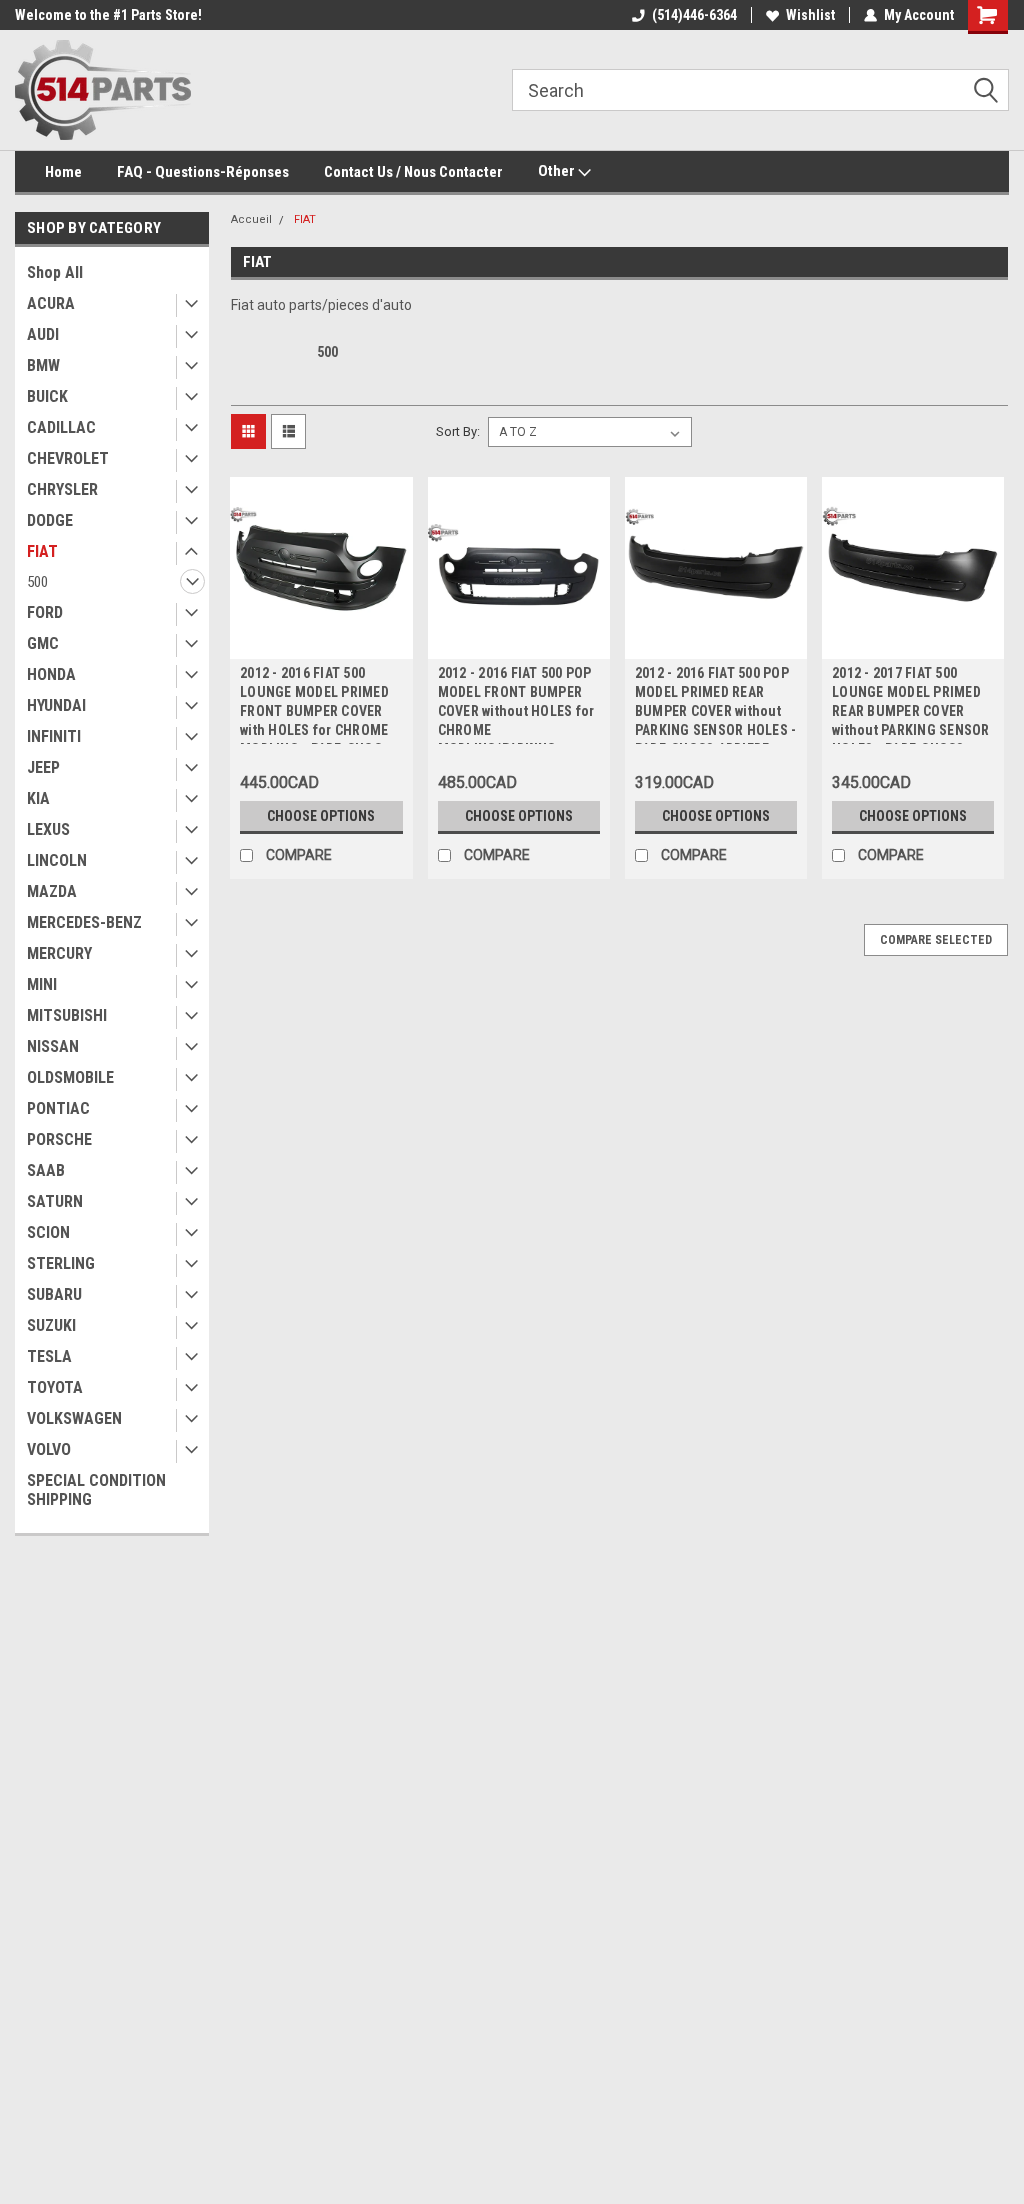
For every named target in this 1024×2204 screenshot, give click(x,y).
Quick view (321, 644)
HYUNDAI (56, 705)
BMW (43, 365)
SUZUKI (51, 1325)
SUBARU (54, 1294)
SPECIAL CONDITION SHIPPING (96, 1490)
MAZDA (52, 891)
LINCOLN (57, 860)
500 (37, 582)
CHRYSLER (62, 489)
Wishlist (810, 15)
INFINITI (54, 736)
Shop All (55, 272)
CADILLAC (61, 427)
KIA (38, 798)
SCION (48, 1232)
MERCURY (59, 953)
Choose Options (321, 816)
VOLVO (49, 1449)
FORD (45, 612)
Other (558, 171)
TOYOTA (55, 1387)
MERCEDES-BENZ (84, 922)
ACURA (51, 303)
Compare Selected (936, 940)
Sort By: (458, 431)
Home (63, 172)
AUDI (43, 334)
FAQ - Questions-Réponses (203, 172)
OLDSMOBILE (70, 1077)
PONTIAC (58, 1108)
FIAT (42, 551)
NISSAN (53, 1046)
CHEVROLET (68, 458)
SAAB (46, 1170)
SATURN (55, 1201)
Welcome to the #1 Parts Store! (108, 15)
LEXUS (48, 829)
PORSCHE (59, 1139)
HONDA (51, 674)
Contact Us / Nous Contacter (413, 172)
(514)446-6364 (694, 15)
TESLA (49, 1356)
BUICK (47, 396)
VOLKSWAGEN (74, 1418)
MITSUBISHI (67, 1015)
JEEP (43, 767)
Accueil (251, 219)
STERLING (61, 1263)
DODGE (50, 520)
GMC (43, 643)
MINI (42, 984)
